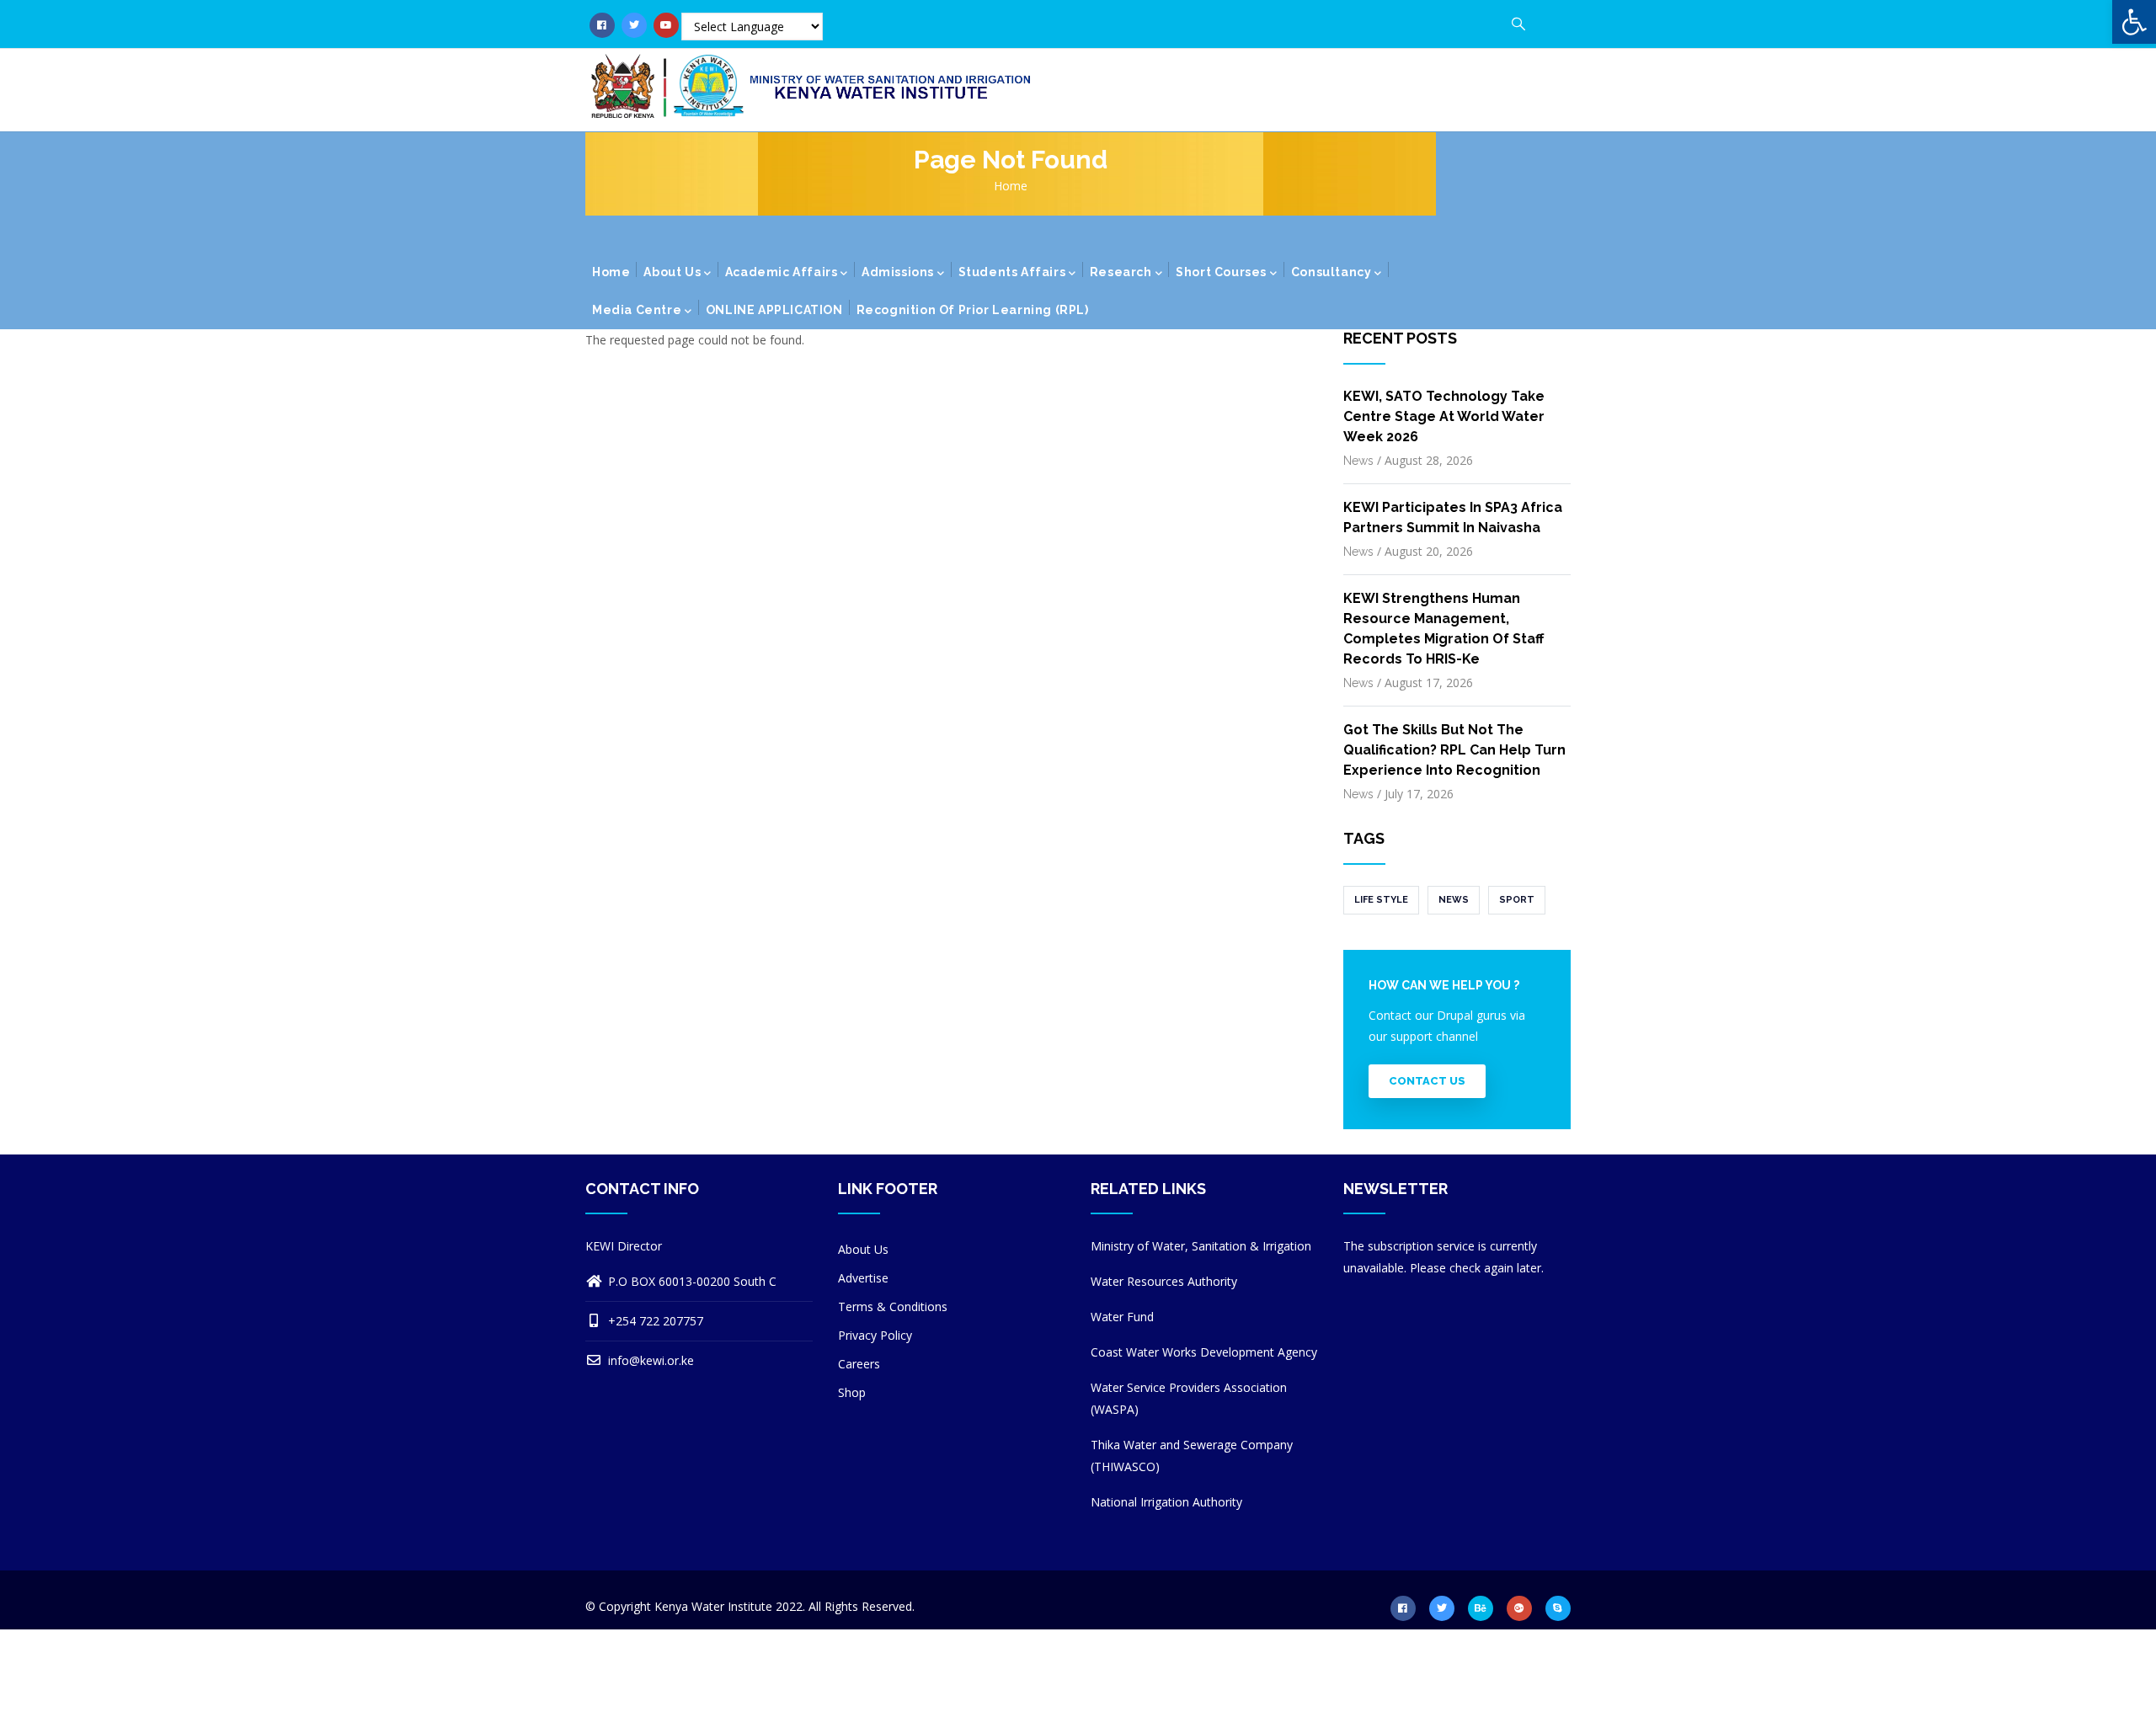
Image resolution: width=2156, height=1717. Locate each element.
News (1358, 461)
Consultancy (1331, 272)
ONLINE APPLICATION (774, 310)
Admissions (898, 272)
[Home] (817, 87)
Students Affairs (1012, 272)
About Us (672, 272)
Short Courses (1221, 272)
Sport (1517, 900)
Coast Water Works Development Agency (1204, 1352)
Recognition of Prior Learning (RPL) (973, 310)
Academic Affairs (782, 272)
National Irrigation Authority (1166, 1502)
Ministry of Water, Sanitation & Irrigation (1201, 1246)
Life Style (1381, 900)
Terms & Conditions (893, 1306)
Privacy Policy (875, 1335)
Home (1011, 186)
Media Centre (637, 310)
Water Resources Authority (1164, 1281)
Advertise (863, 1278)
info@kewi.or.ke (649, 1360)
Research (1121, 272)
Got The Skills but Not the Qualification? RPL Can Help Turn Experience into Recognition (1454, 750)
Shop (852, 1392)
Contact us (1427, 1081)
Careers (859, 1364)
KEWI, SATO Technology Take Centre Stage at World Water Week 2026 (1444, 416)
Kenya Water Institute (713, 1606)
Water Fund (1122, 1317)
